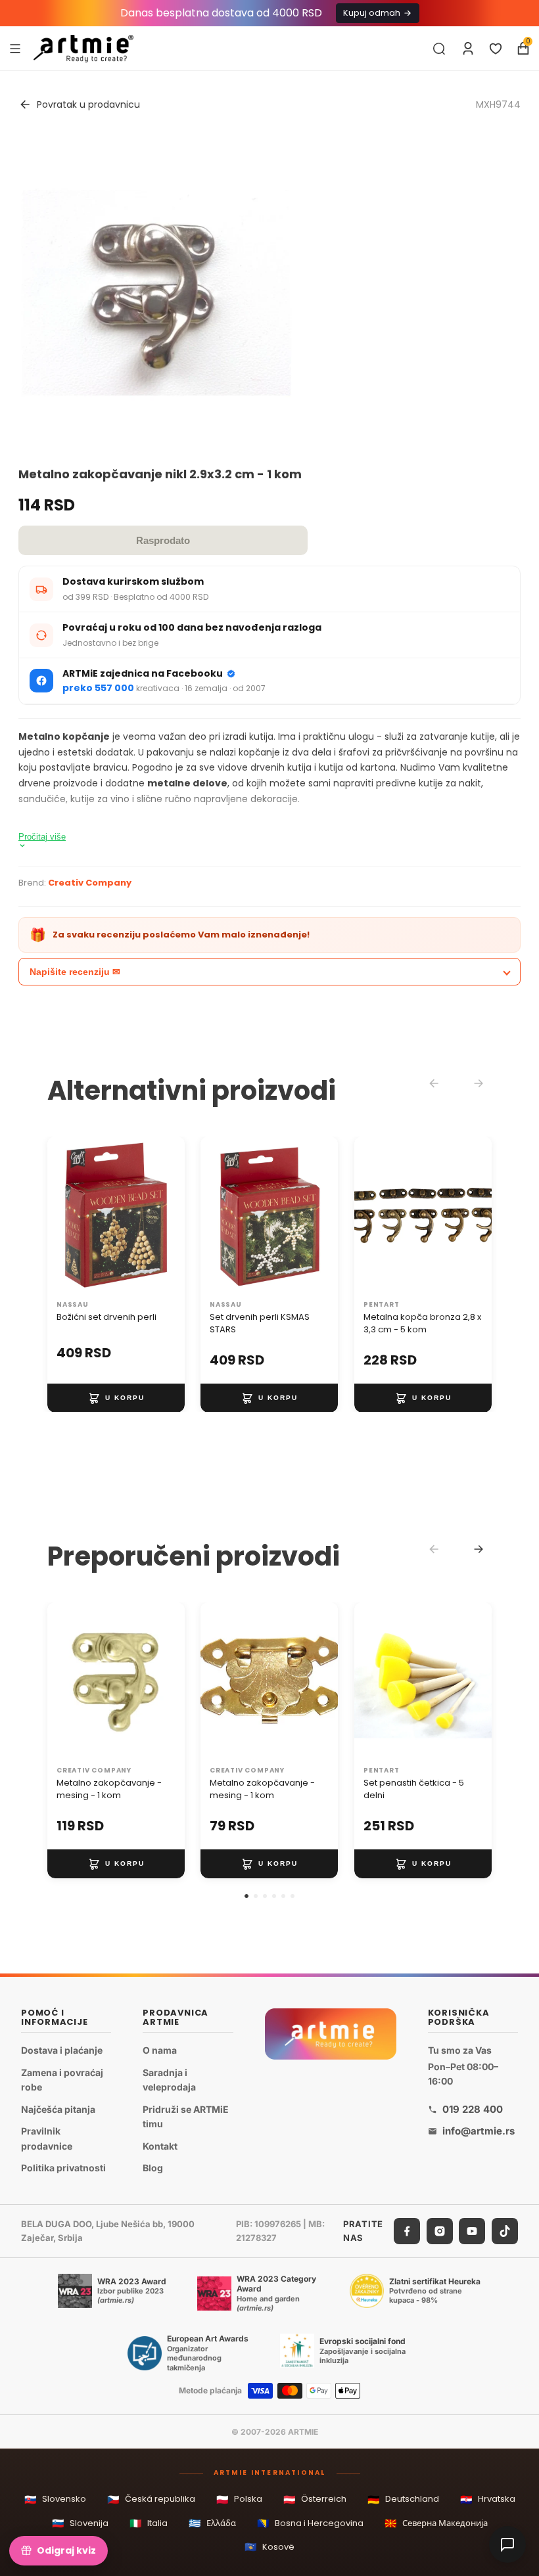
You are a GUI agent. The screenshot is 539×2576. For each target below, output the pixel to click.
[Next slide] (479, 1549)
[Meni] (15, 48)
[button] (246, 1896)
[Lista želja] (496, 49)
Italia (149, 2523)
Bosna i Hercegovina (310, 2523)
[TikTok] (505, 2231)
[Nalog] (468, 49)
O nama (160, 2050)
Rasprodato (163, 540)
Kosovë (269, 2547)
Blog (153, 2168)
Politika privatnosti (63, 2168)
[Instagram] (440, 2231)
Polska (239, 2499)
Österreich (315, 2499)
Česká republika (151, 2499)
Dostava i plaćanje (62, 2050)
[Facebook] (407, 2231)
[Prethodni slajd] (62, 1215)
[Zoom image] (156, 292)
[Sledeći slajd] (170, 1215)
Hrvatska (488, 2499)
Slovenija (80, 2523)
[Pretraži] (439, 49)
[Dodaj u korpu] (116, 1397)
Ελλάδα (212, 2523)
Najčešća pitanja (58, 2109)
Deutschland (403, 2499)
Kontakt (160, 2146)
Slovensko (55, 2499)
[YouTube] (472, 2231)
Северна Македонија (436, 2523)
